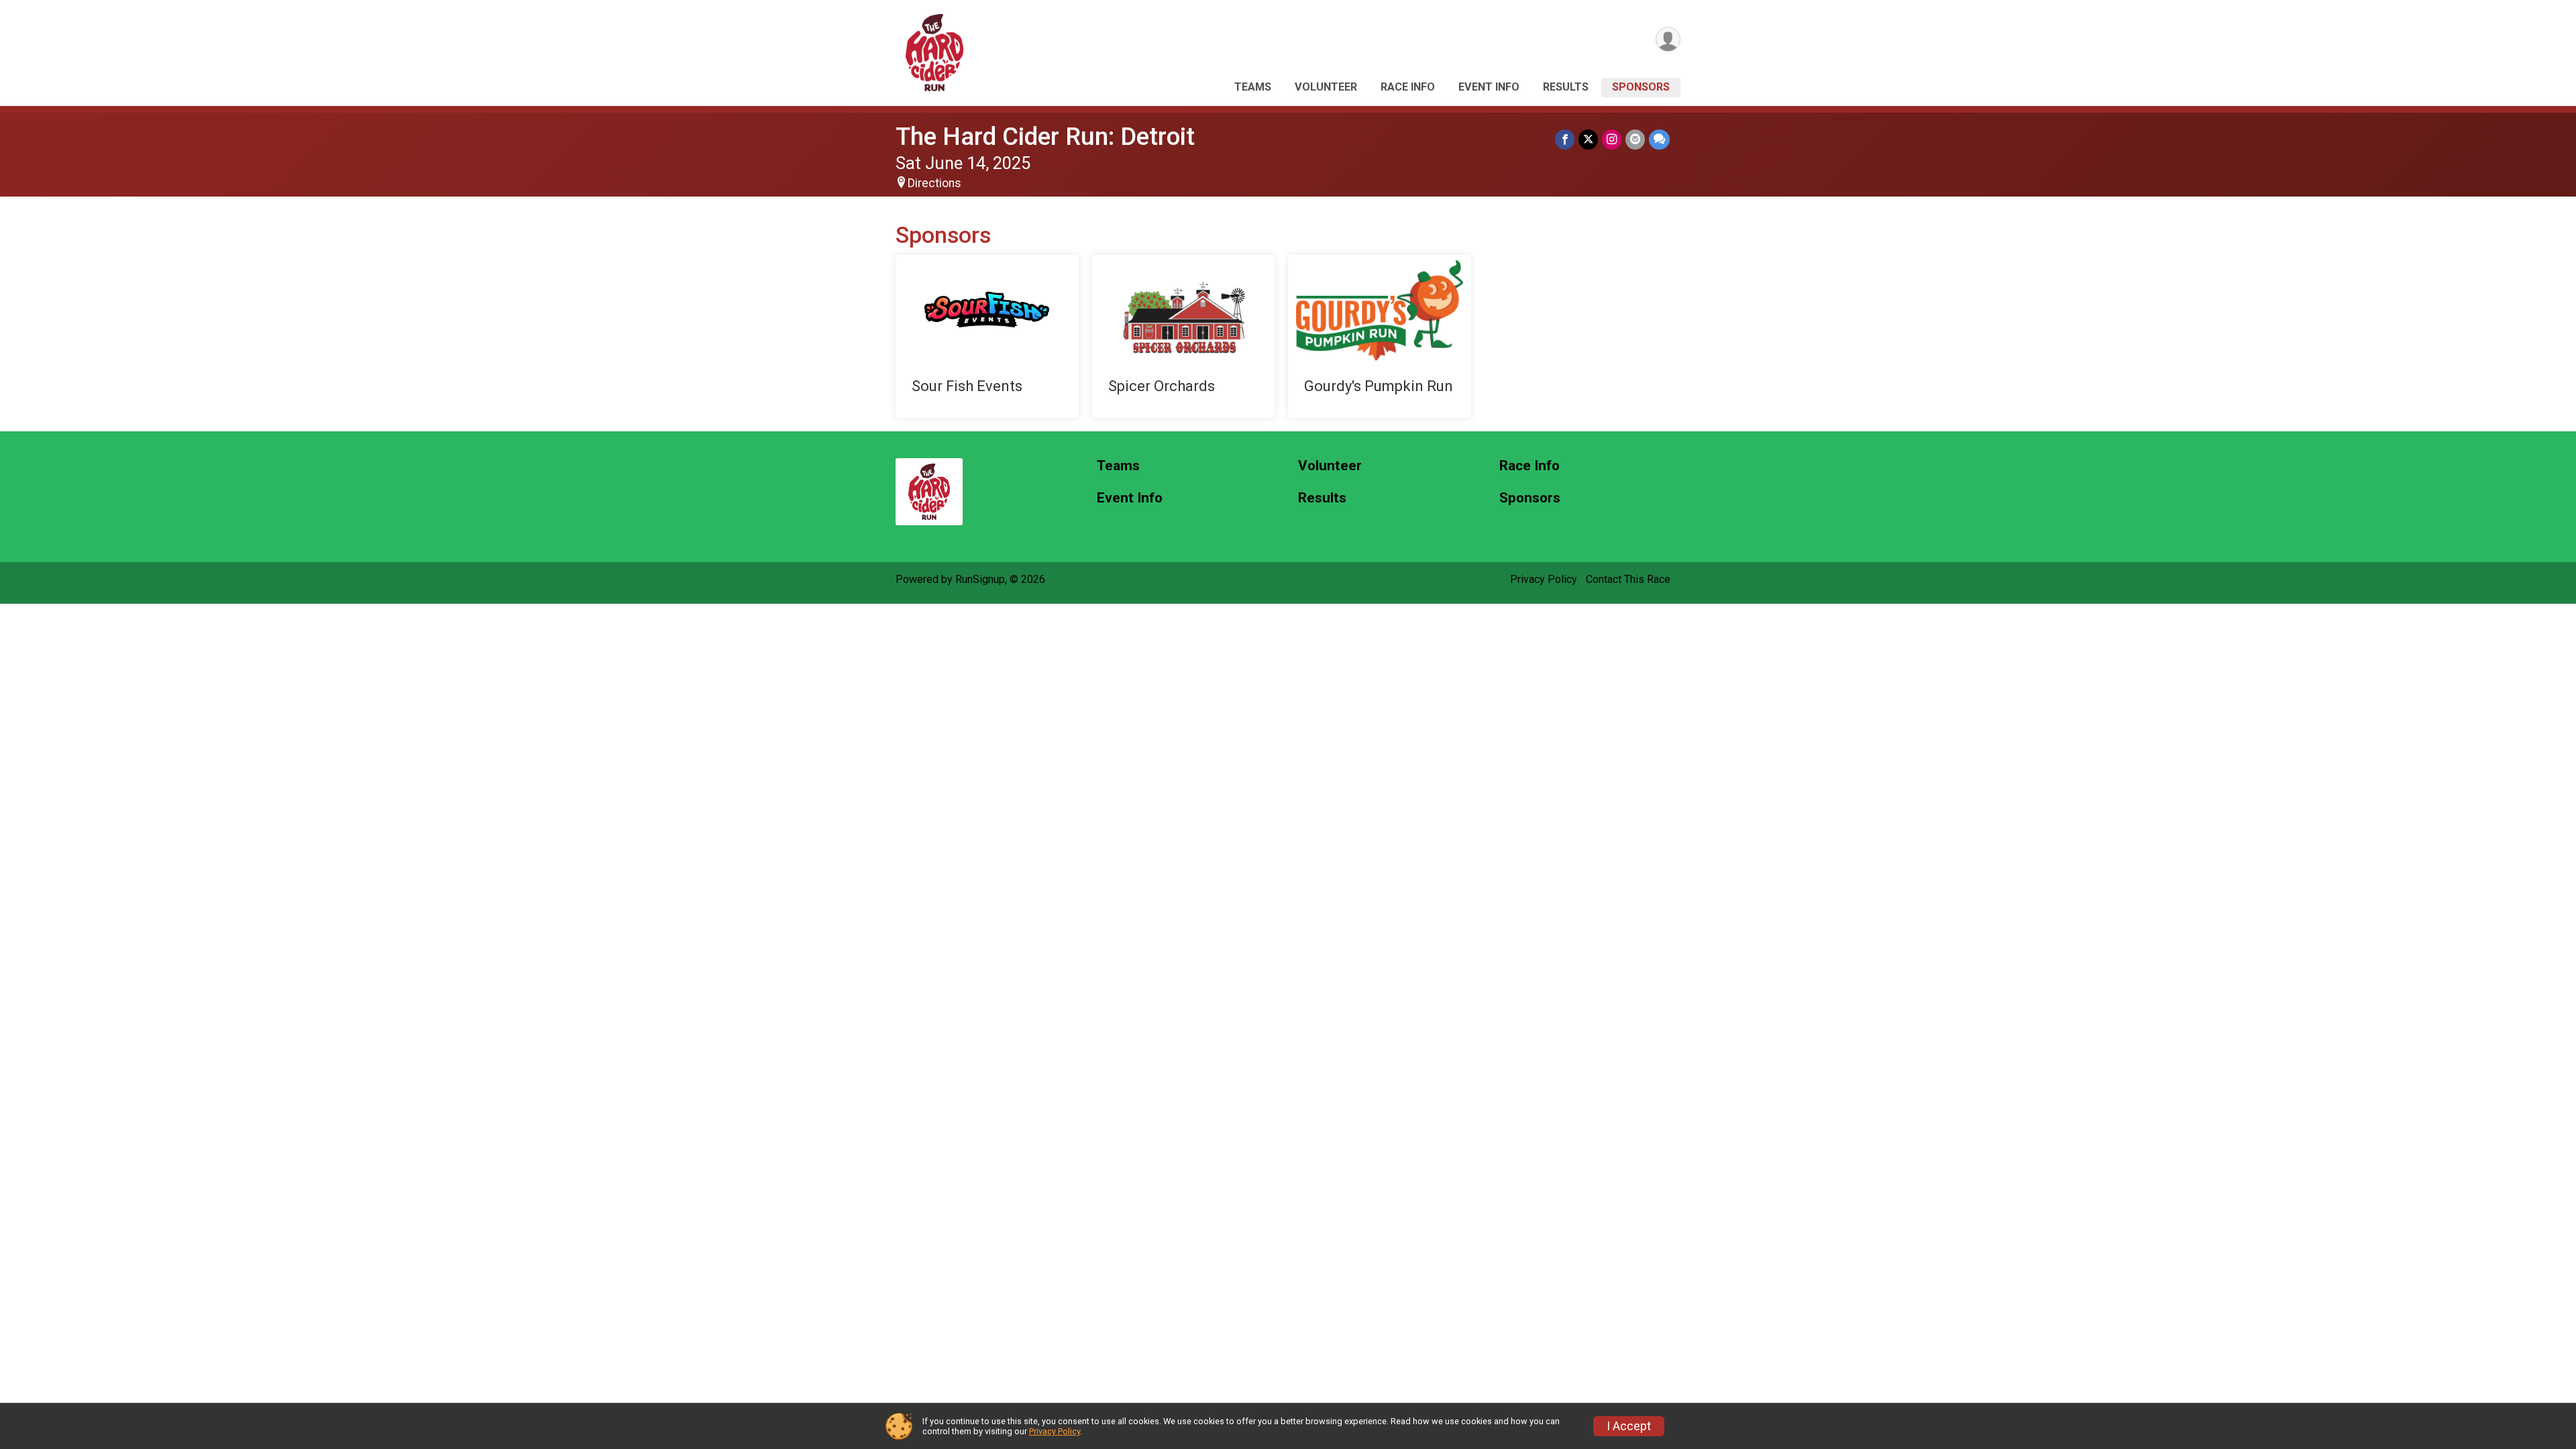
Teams (1253, 87)
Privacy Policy (1544, 579)
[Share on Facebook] (1565, 139)
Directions (934, 183)
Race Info (1408, 87)
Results (1566, 87)
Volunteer (1326, 87)
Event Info (1489, 87)
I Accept (1629, 1426)
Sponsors (1641, 87)
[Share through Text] (1659, 139)
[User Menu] (1668, 39)
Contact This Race (1628, 579)
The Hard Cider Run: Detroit (1045, 137)
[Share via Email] (1635, 139)
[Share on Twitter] (1588, 139)
